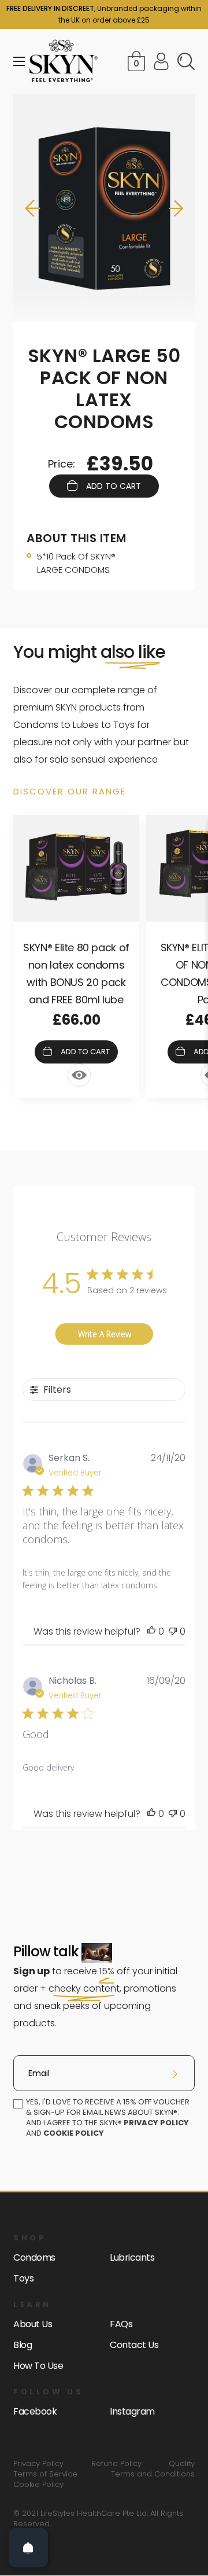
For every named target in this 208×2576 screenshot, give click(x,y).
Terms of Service (45, 2474)
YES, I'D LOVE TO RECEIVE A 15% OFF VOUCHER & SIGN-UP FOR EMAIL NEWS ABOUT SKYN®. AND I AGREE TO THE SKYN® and (108, 2118)
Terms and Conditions (153, 2474)
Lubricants (132, 2257)
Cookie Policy (38, 2485)
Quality (182, 2464)
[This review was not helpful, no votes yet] (173, 1631)
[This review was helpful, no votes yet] (151, 1631)
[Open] (28, 2548)
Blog (23, 2345)
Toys (23, 2278)
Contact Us (134, 2345)
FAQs (121, 2324)
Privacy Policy (38, 2464)
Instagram (132, 2411)
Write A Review (105, 1334)
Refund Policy (116, 2464)
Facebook (35, 2411)
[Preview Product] (79, 1075)
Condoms (34, 2257)
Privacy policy (156, 2123)
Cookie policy (74, 2133)
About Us (33, 2324)
